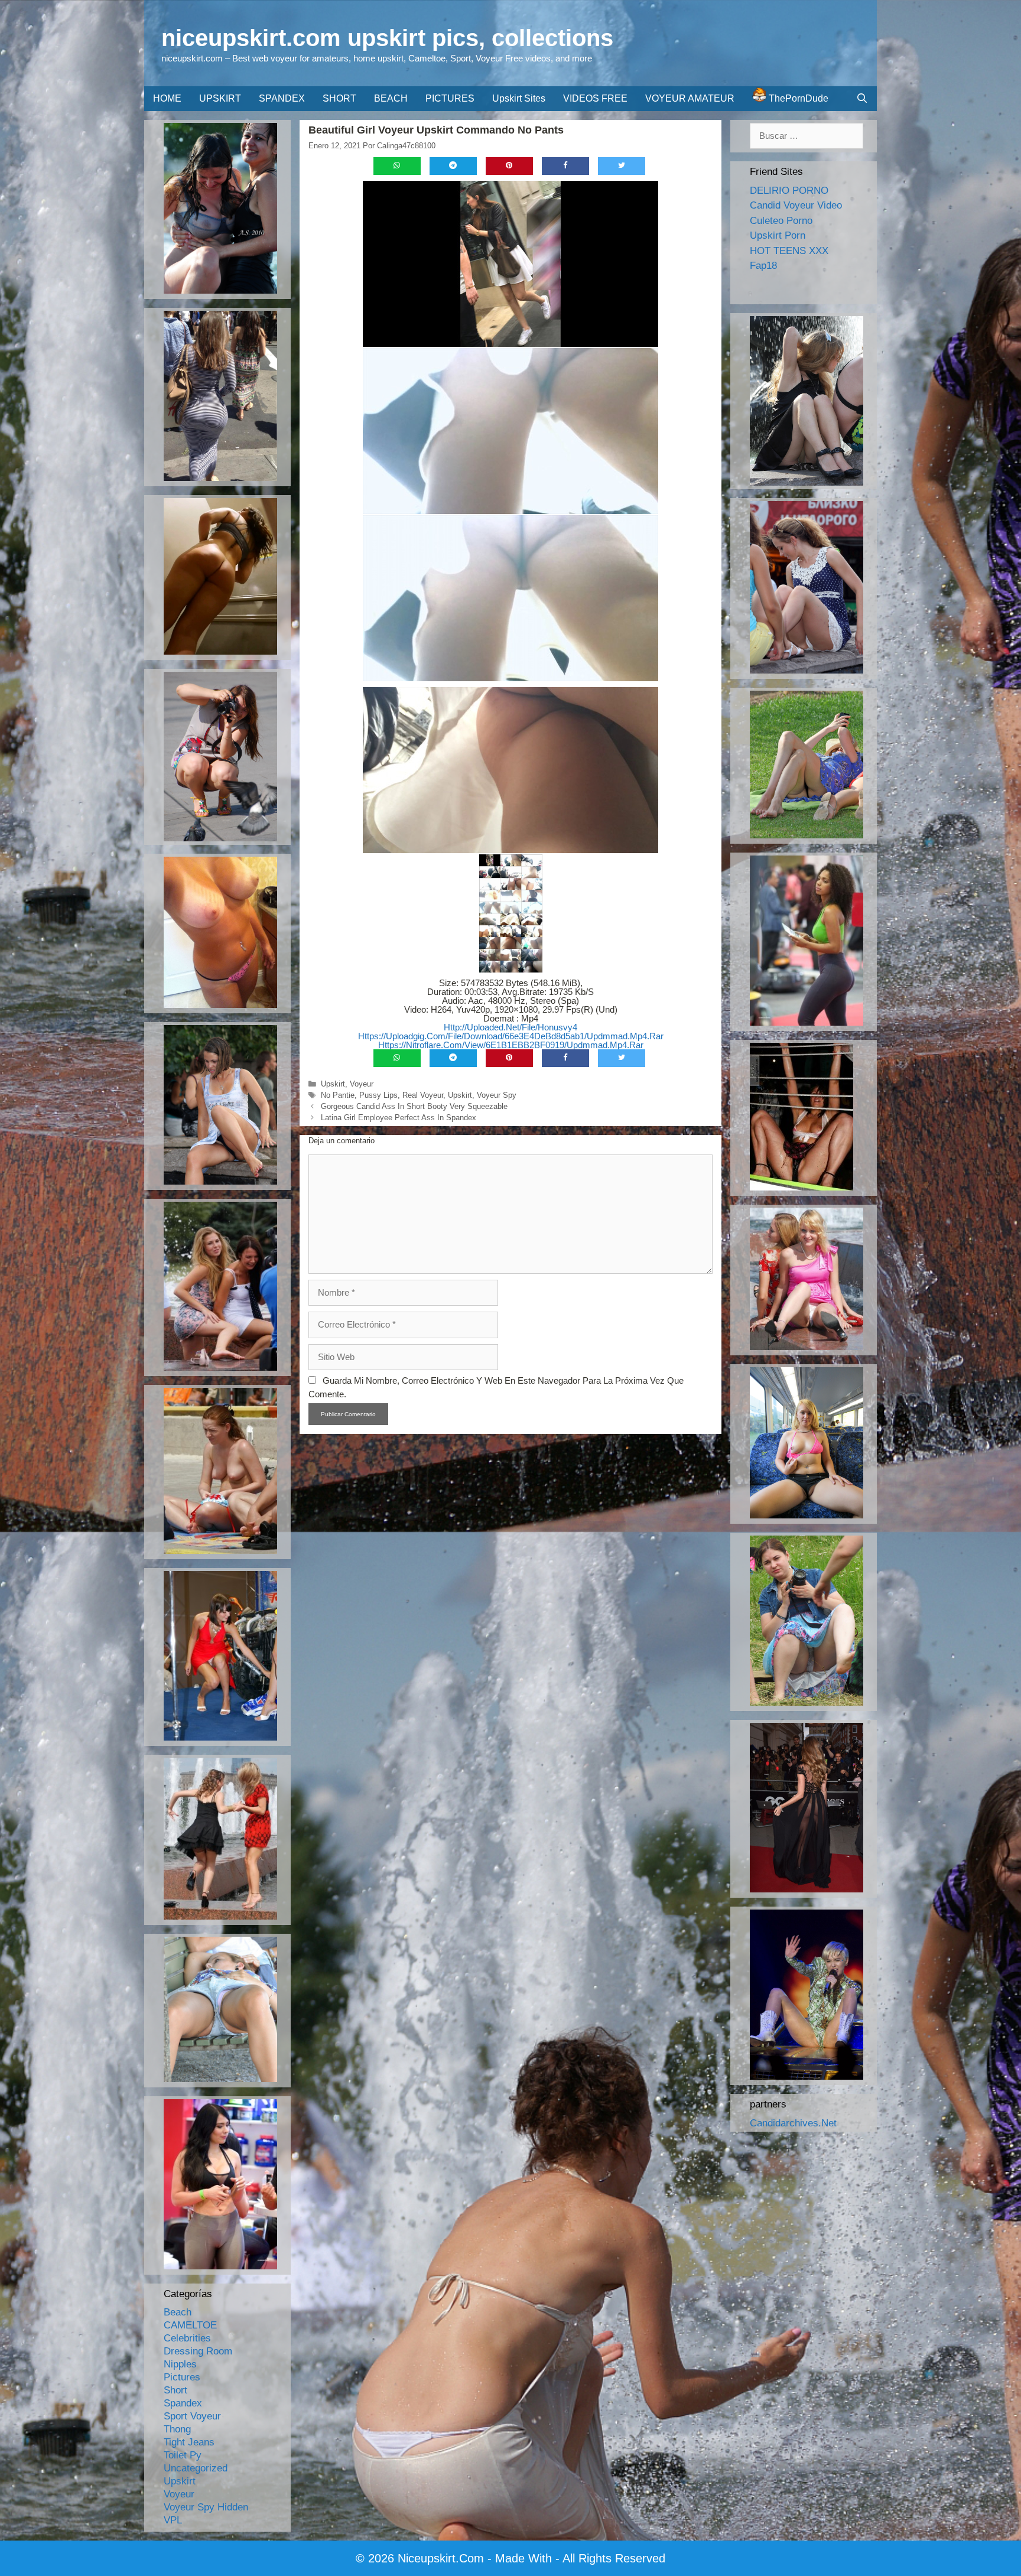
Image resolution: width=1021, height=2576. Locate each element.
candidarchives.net (793, 2123)
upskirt (333, 1084)
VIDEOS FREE (595, 98)
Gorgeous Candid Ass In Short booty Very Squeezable (414, 1106)
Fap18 (763, 266)
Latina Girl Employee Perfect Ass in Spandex (399, 1118)
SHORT (339, 98)
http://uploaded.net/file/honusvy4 (510, 1027)
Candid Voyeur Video (796, 205)
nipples (180, 2364)
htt (364, 1036)
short (175, 2390)
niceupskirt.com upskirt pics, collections (387, 38)
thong (177, 2429)
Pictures (182, 2377)
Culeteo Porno (781, 221)
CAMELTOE (190, 2325)
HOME (167, 98)
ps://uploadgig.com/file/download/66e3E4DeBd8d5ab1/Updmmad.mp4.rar (516, 1036)
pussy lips (378, 1095)
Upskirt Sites (519, 98)
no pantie (338, 1095)
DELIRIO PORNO (789, 191)
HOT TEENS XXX (789, 251)
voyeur (362, 1084)
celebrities (187, 2338)
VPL (173, 2520)
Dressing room (198, 2351)
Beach (178, 2312)
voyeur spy (497, 1095)
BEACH (391, 98)
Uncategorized (196, 2468)
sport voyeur (192, 2416)
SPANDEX (282, 98)
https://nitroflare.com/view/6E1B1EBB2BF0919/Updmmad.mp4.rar (511, 1045)
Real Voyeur (423, 1095)
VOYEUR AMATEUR (690, 98)
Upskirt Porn (778, 235)
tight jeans (189, 2442)
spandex (183, 2403)
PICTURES (450, 98)
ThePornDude (797, 98)
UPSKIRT (220, 98)
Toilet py (183, 2455)
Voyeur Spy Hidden (206, 2507)
